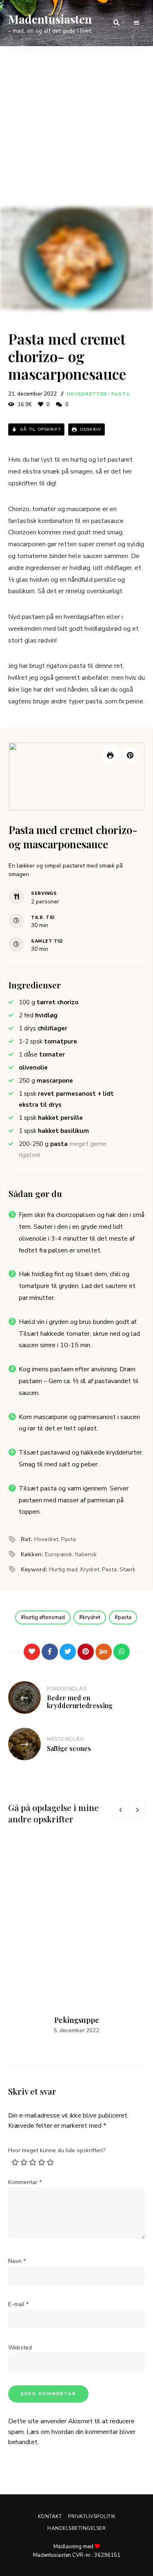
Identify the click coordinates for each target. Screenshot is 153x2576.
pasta (125, 1617)
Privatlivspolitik (92, 2516)
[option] (76, 1937)
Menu (137, 23)
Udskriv (90, 429)
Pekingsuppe (77, 2020)
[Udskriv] (110, 755)
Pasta (121, 394)
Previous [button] (120, 1810)
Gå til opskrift (40, 429)
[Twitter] (68, 1652)
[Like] (32, 1652)
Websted (20, 2348)
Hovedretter (87, 394)
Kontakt (50, 2516)
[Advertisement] (76, 127)
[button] (130, 755)
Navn (17, 2261)
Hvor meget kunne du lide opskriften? (57, 2150)
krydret (91, 1617)
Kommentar (25, 2182)
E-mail (18, 2304)
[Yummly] (104, 1652)
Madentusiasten (50, 19)
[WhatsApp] (122, 1652)
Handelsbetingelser (76, 2528)
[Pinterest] (86, 1652)
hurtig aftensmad (44, 1617)
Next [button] (137, 1810)
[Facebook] (50, 1652)
